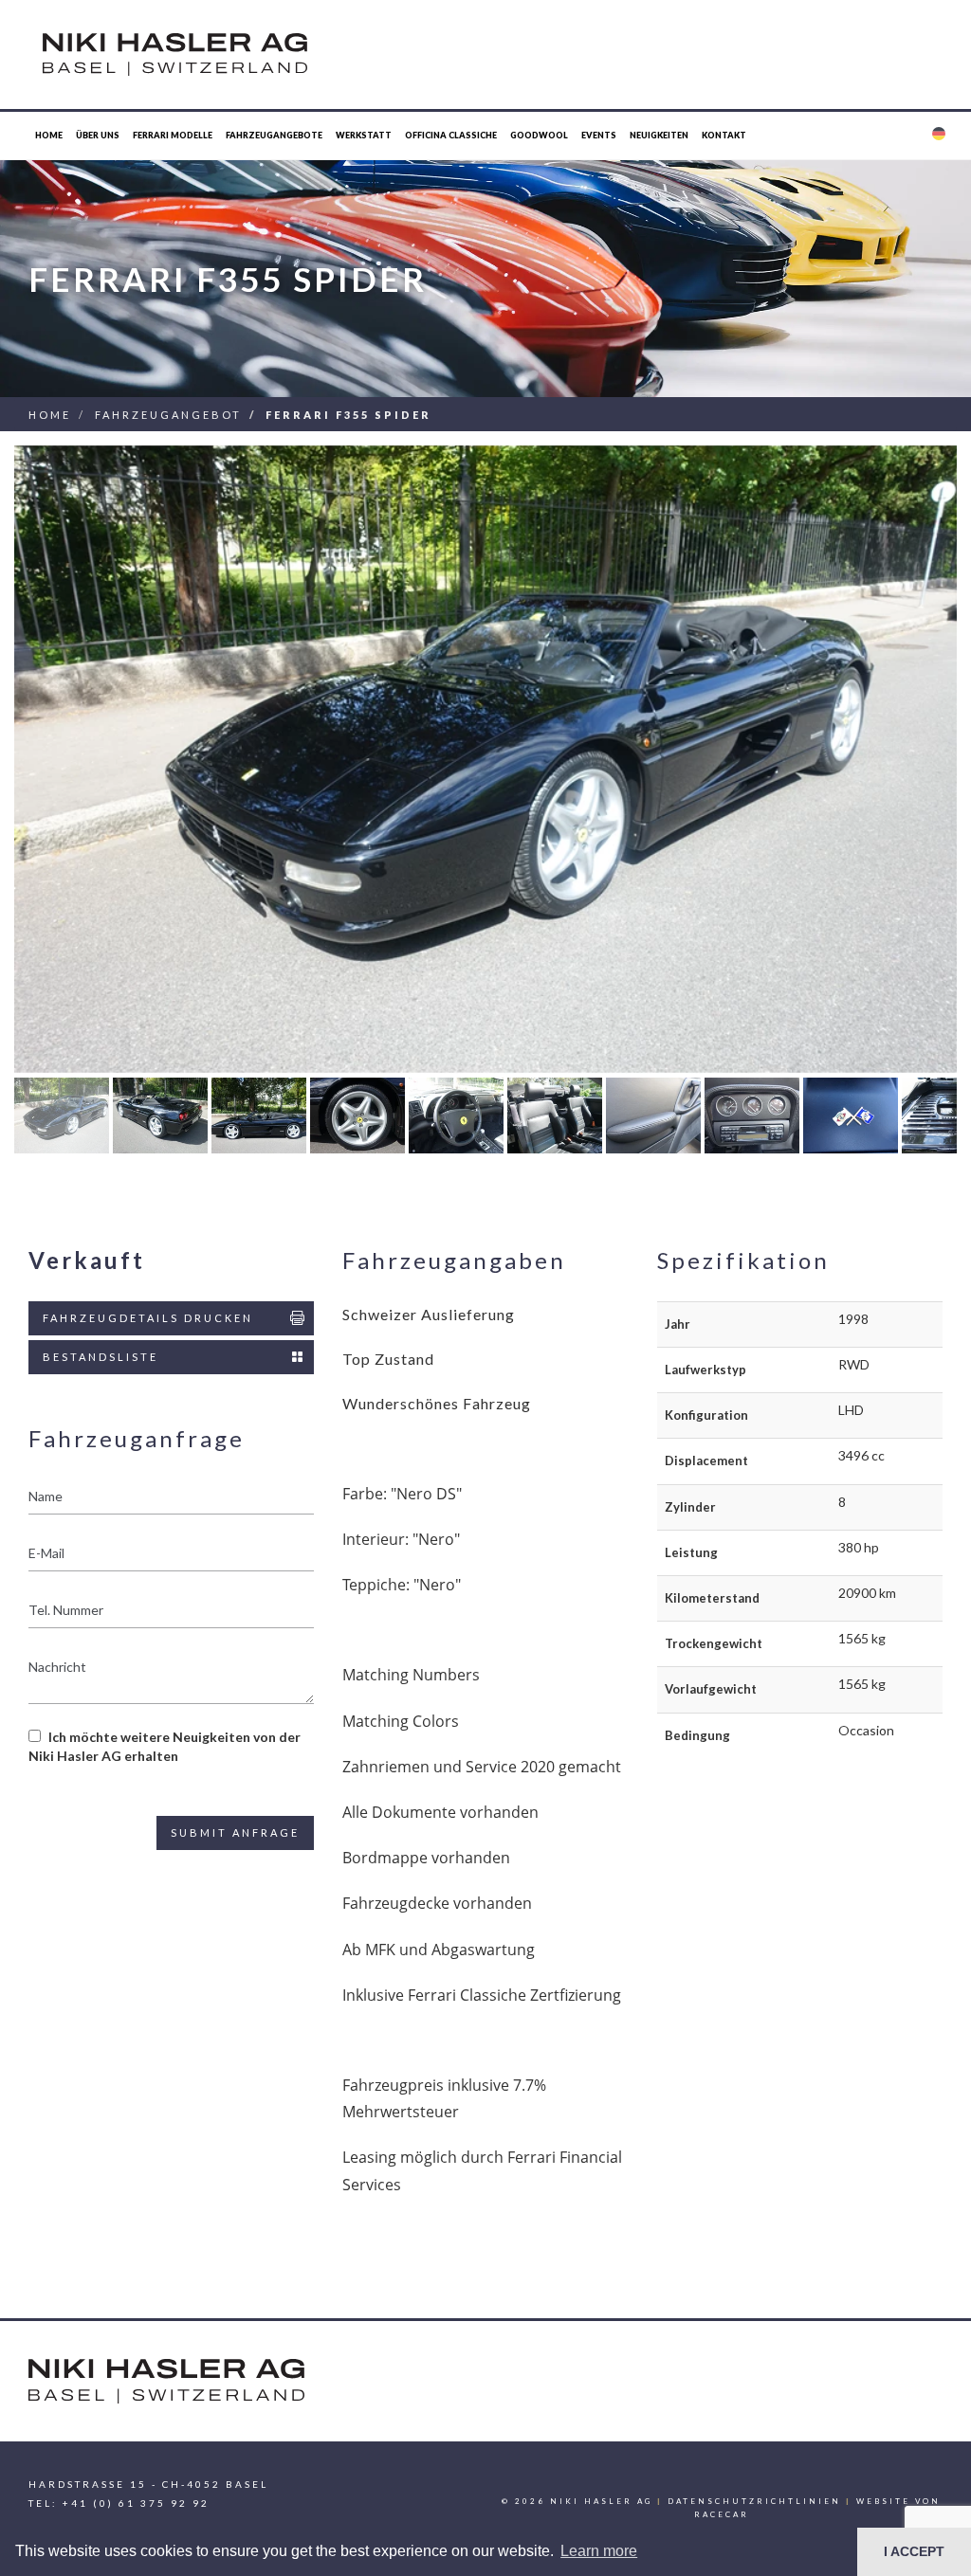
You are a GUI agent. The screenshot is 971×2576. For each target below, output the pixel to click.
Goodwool (539, 135)
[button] (938, 136)
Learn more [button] (599, 2551)
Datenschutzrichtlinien (754, 2501)
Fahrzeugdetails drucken (148, 1318)
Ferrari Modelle (173, 135)
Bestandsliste (101, 1357)
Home (49, 135)
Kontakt (724, 135)
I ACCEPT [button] (914, 2551)
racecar (722, 2514)
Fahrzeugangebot (168, 415)
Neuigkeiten (659, 135)
